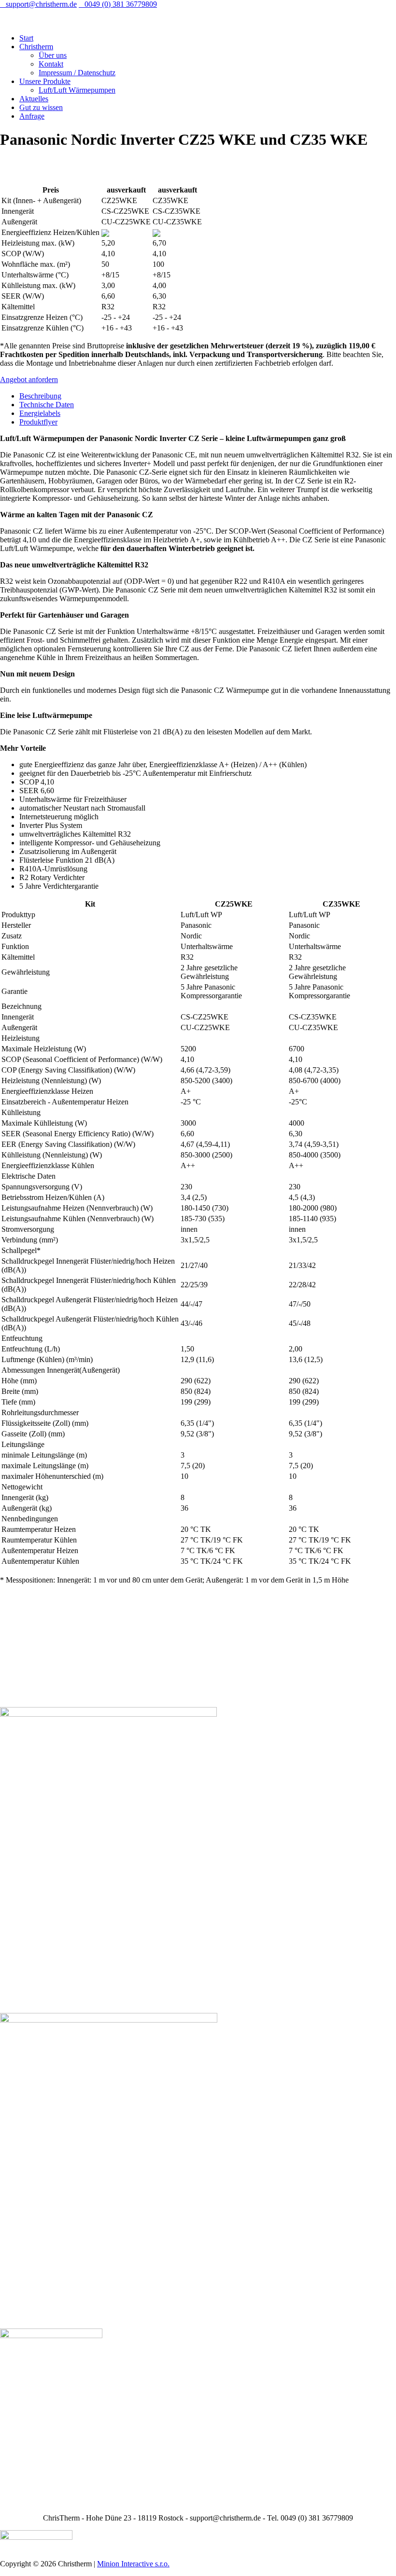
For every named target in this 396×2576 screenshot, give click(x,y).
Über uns (53, 55)
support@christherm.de (38, 4)
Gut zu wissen (41, 107)
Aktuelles (34, 99)
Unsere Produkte (45, 81)
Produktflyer (38, 422)
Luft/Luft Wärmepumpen (77, 90)
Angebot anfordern (29, 379)
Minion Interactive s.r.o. (133, 2564)
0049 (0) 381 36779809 (118, 4)
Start (26, 38)
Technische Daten (47, 405)
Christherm (36, 47)
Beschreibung (40, 396)
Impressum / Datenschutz (77, 73)
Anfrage (32, 116)
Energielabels (40, 413)
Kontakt (51, 64)
